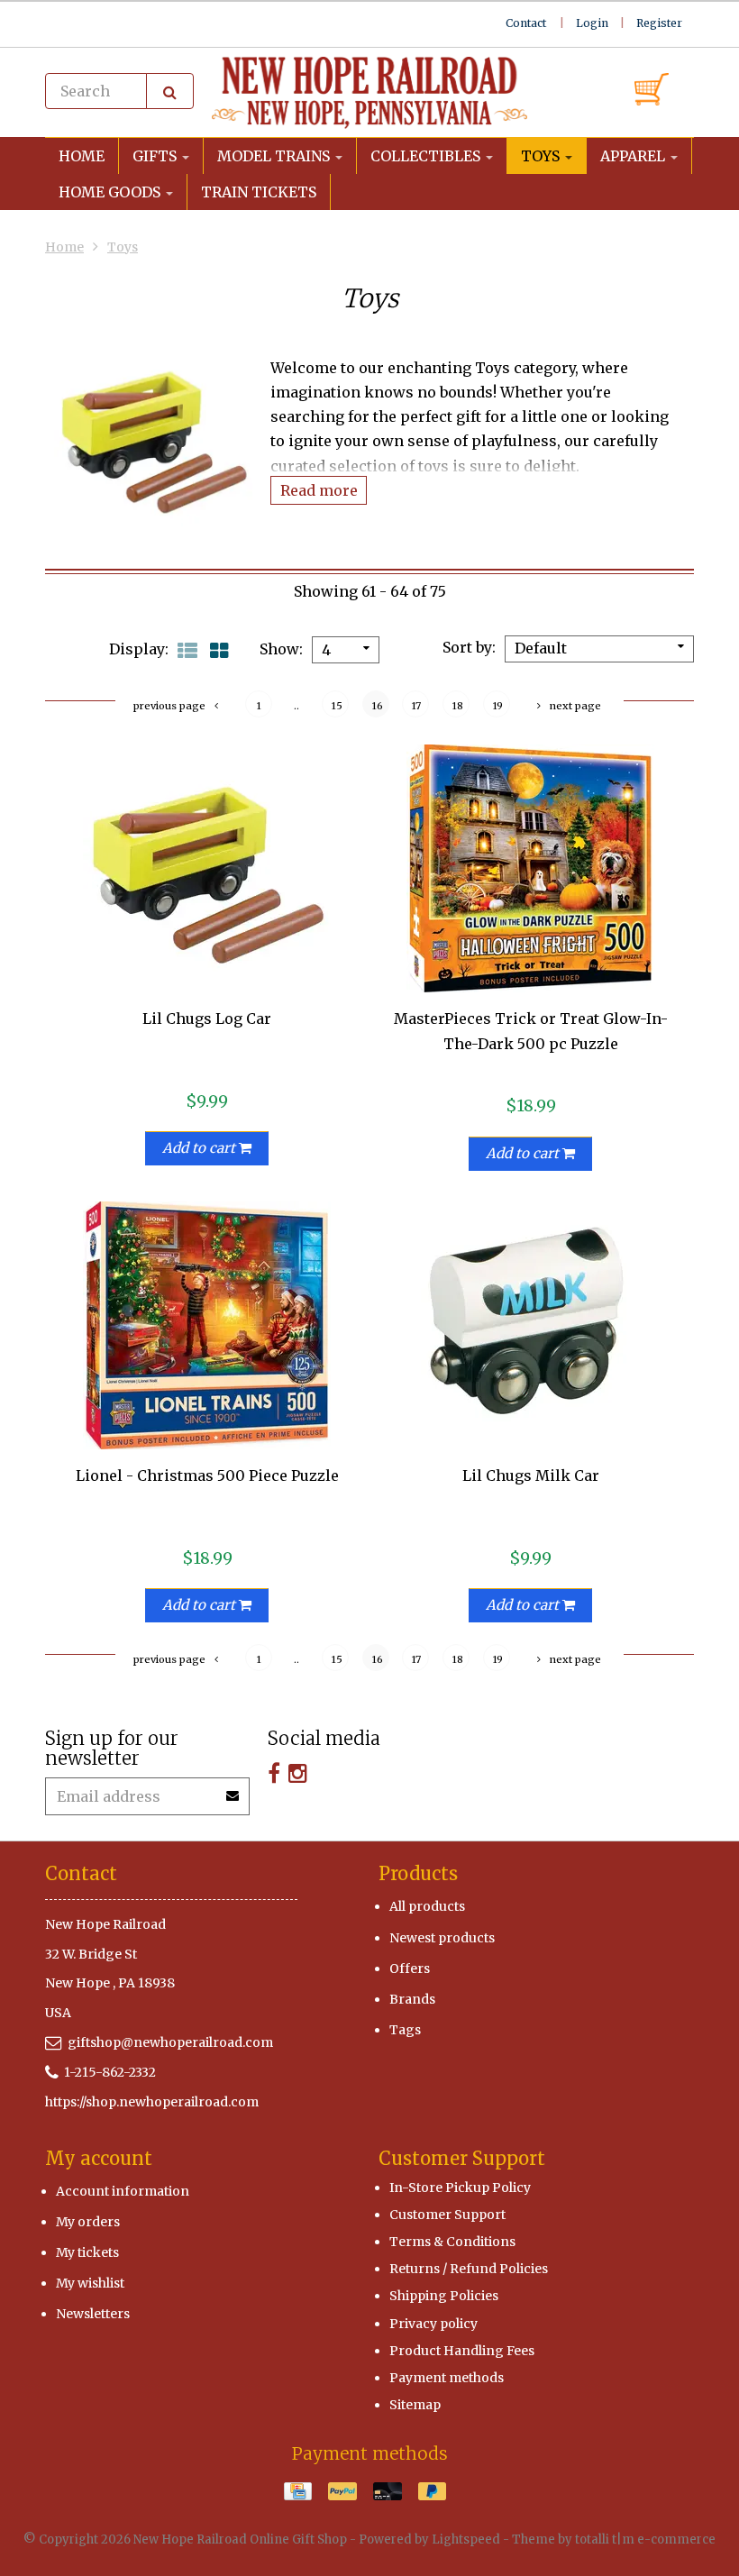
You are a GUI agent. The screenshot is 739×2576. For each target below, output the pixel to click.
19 (498, 706)
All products (427, 1906)
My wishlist (90, 2283)
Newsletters (93, 2314)
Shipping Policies (444, 2296)
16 (378, 706)
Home (82, 156)
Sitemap (415, 2405)
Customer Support (447, 2215)
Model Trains (275, 156)
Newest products (442, 1938)
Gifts (156, 156)
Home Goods (111, 192)
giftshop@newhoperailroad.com (170, 2042)
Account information (123, 2191)
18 (458, 706)
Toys (542, 156)
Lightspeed (466, 2539)
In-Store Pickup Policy (460, 2188)
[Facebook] (274, 1773)
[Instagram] (298, 1773)
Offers (410, 1969)
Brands (412, 1999)
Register (659, 23)
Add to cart (201, 1148)
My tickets (87, 2252)
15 (337, 706)
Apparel (634, 156)
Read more (319, 490)
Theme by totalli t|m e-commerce (614, 2539)
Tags (405, 2030)
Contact (526, 23)
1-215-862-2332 (110, 2072)
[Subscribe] (233, 1790)
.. (297, 706)
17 (416, 706)
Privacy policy (433, 2324)
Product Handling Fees (462, 2351)
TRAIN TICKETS (259, 192)
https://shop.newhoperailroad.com (152, 2102)
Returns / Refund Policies (469, 2269)
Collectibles (427, 156)
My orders (88, 2222)
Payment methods (447, 2378)
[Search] (170, 91)
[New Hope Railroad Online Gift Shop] (369, 93)
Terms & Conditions (452, 2242)
